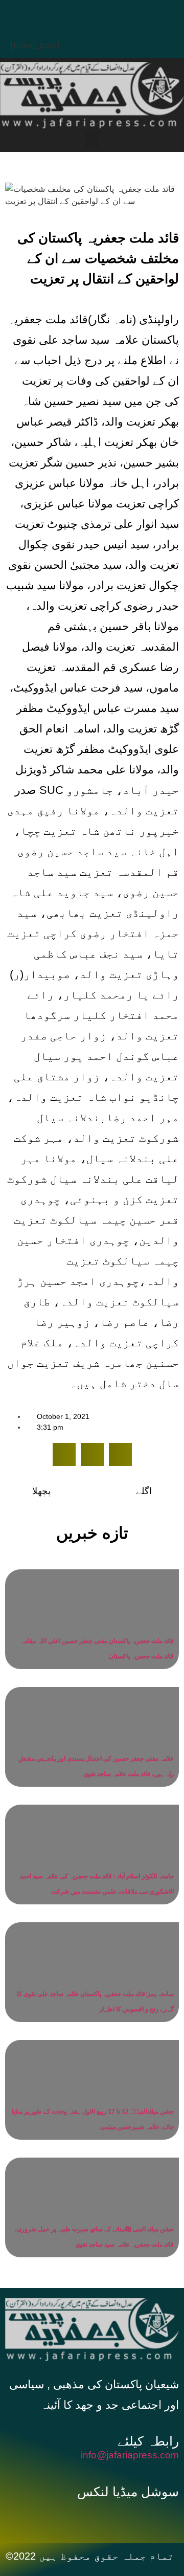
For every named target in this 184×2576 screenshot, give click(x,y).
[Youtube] (110, 13)
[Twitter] (79, 13)
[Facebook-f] (63, 2517)
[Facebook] (49, 13)
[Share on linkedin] (120, 1454)
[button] (92, 140)
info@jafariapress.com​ (130, 2455)
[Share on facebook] (64, 1454)
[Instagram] (141, 13)
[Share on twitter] (92, 1454)
